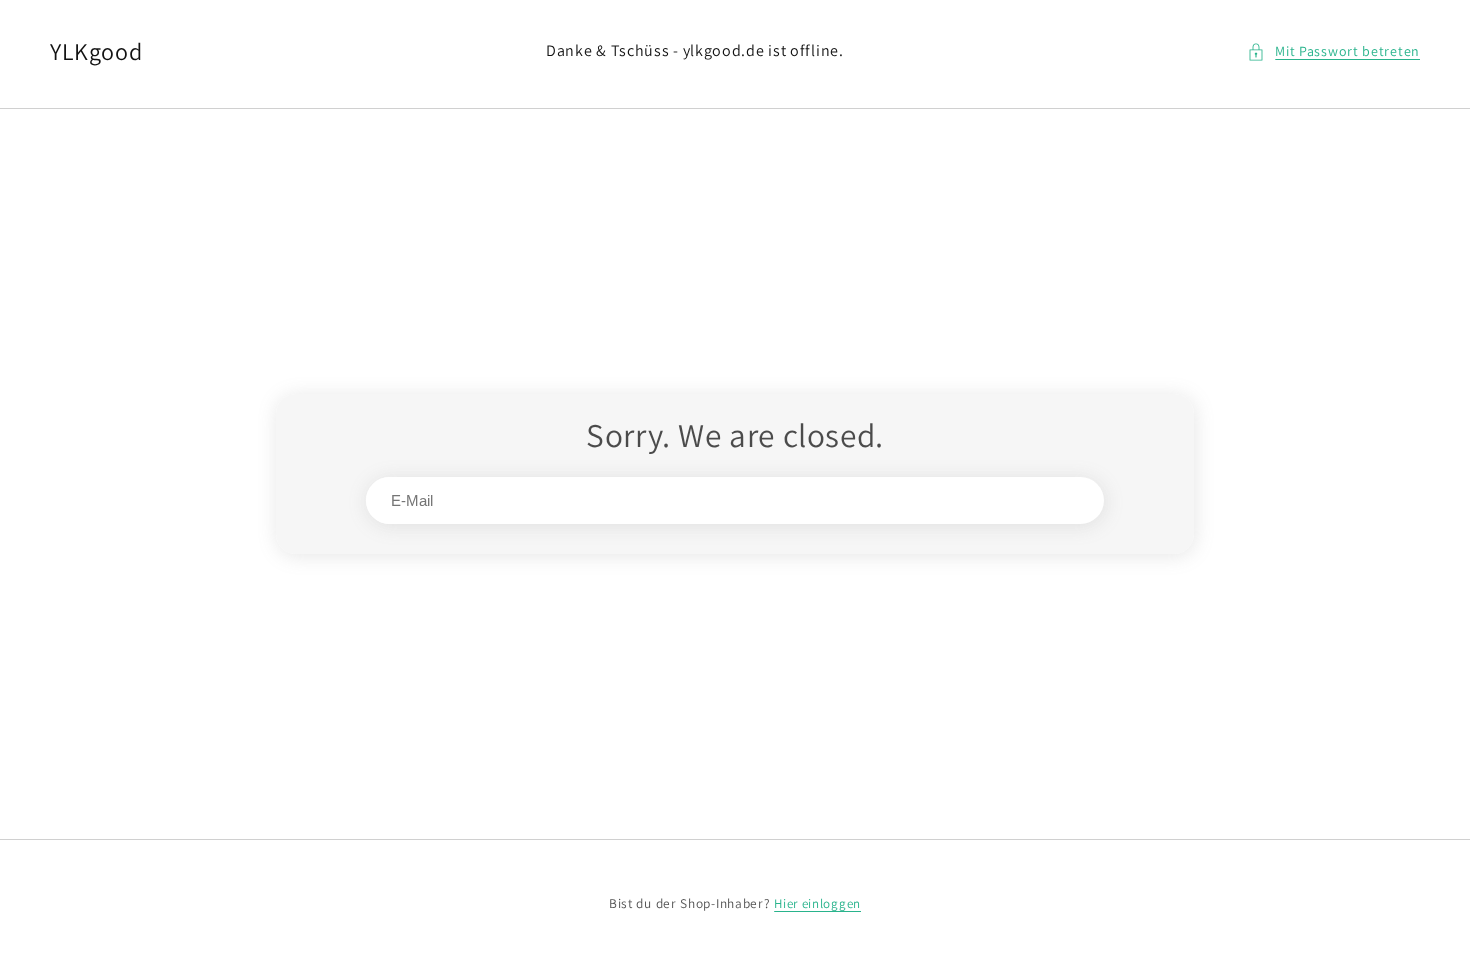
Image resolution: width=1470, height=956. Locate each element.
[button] (1333, 51)
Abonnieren (1032, 500)
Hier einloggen (817, 903)
